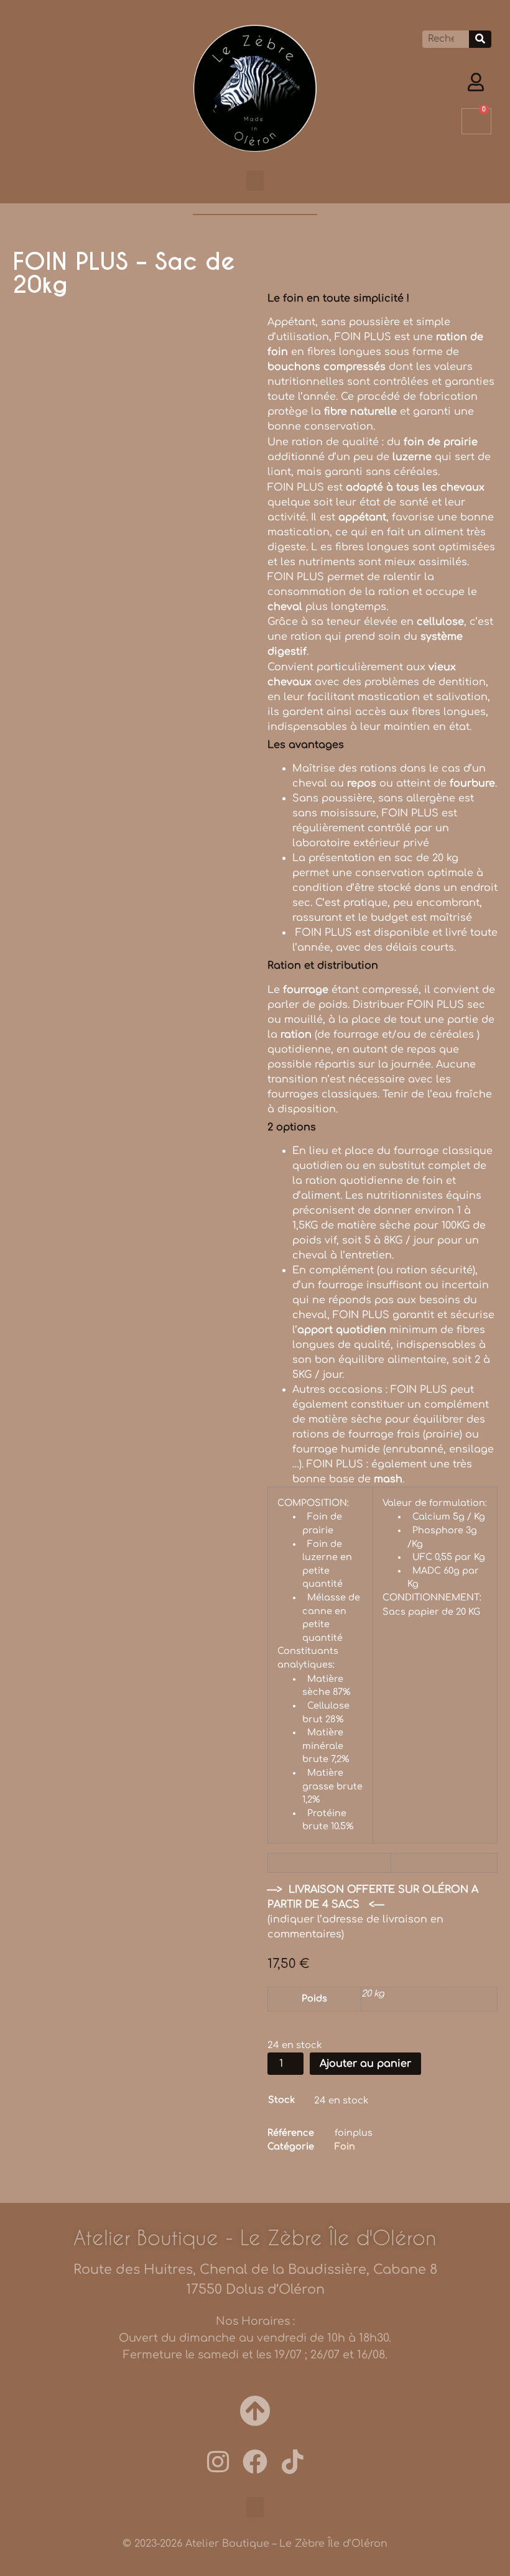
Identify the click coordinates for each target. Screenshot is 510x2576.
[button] (255, 181)
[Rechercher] (480, 39)
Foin (345, 2146)
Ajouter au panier (365, 2064)
